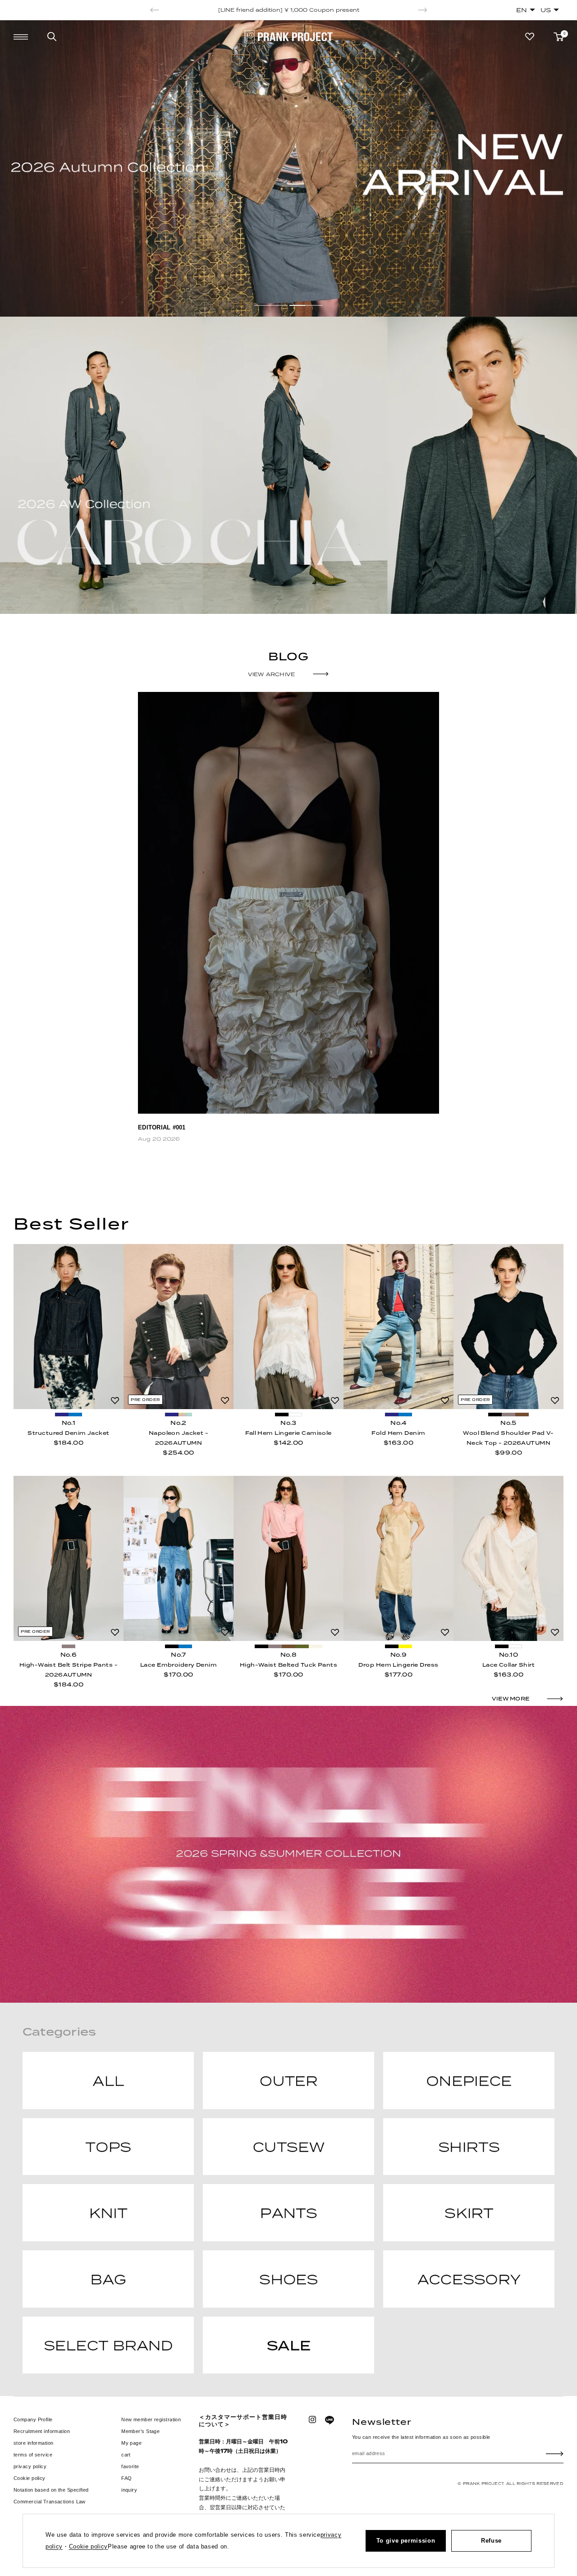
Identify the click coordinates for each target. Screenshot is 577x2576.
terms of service (33, 2455)
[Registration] (555, 2454)
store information (33, 2443)
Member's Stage (140, 2431)
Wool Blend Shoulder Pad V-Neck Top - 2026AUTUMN (508, 1438)
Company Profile (33, 2419)
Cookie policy (30, 2478)
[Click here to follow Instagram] (312, 2419)
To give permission (406, 2541)
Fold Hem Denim (398, 1433)
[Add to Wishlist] (115, 1401)
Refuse (491, 2541)
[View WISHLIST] (530, 37)
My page (131, 2443)
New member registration (151, 2419)
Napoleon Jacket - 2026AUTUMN (179, 1438)
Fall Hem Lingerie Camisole (288, 1433)
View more (511, 1699)
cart (126, 2455)
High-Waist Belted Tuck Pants (288, 1665)
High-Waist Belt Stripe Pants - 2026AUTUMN (69, 1670)
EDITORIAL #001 (162, 1127)
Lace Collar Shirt (508, 1665)
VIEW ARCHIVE (272, 674)
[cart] (559, 37)
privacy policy (30, 2466)
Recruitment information (42, 2431)
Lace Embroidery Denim (179, 1665)
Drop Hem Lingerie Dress (398, 1665)
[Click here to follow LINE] (330, 2420)
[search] (52, 37)
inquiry (129, 2490)
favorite (130, 2466)
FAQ (126, 2478)
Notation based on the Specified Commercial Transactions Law (51, 2496)
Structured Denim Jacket (68, 1433)
